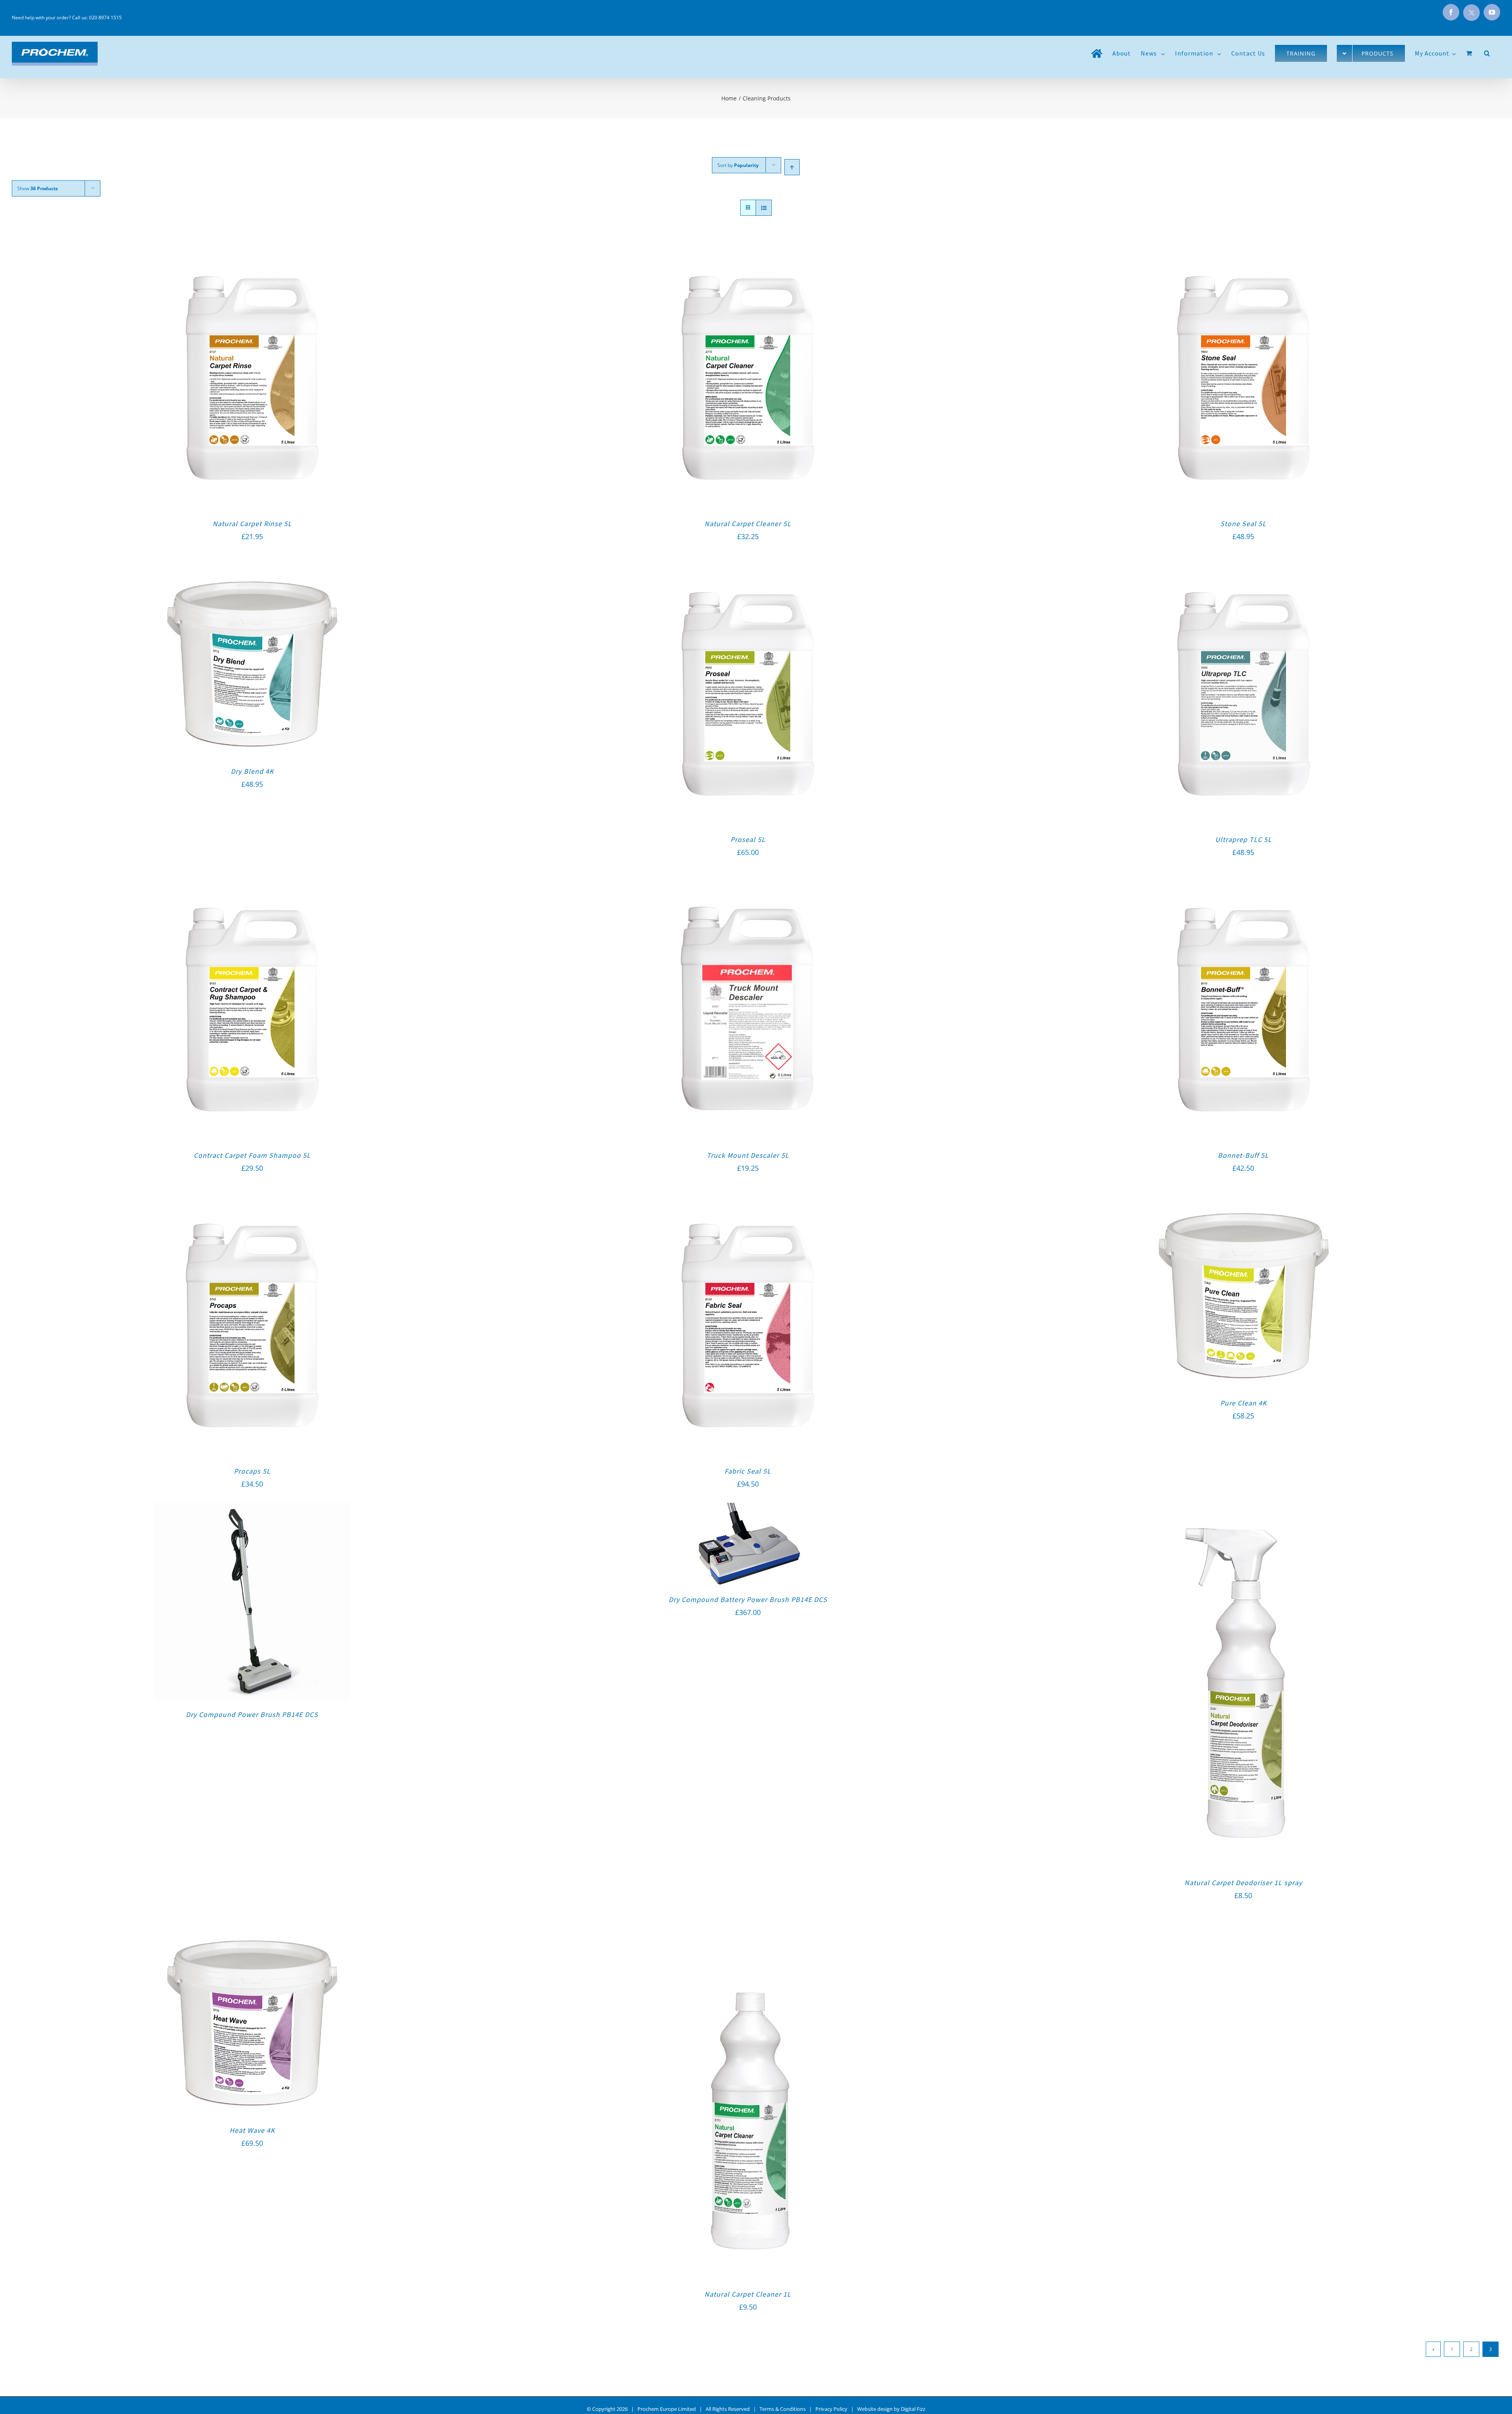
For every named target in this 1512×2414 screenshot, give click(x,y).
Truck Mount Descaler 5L (748, 1155)
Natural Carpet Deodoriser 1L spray (1243, 1883)
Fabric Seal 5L (748, 1471)
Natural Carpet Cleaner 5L (748, 524)
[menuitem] (1097, 53)
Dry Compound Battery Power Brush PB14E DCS (748, 1599)
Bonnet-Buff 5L (1243, 1155)
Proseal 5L (748, 839)
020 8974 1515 (105, 18)
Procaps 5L (252, 1471)
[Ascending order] (792, 167)
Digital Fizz (913, 2409)
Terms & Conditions (783, 2409)
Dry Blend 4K (252, 771)
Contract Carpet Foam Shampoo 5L (252, 1155)
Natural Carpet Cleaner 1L (748, 2294)
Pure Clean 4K (1243, 1403)
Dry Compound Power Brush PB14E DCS (252, 1714)
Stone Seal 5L (1243, 524)
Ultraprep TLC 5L (1243, 839)
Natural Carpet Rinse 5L (252, 524)
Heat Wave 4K (252, 2130)
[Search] (1487, 53)
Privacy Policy (831, 2409)
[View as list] (764, 208)
